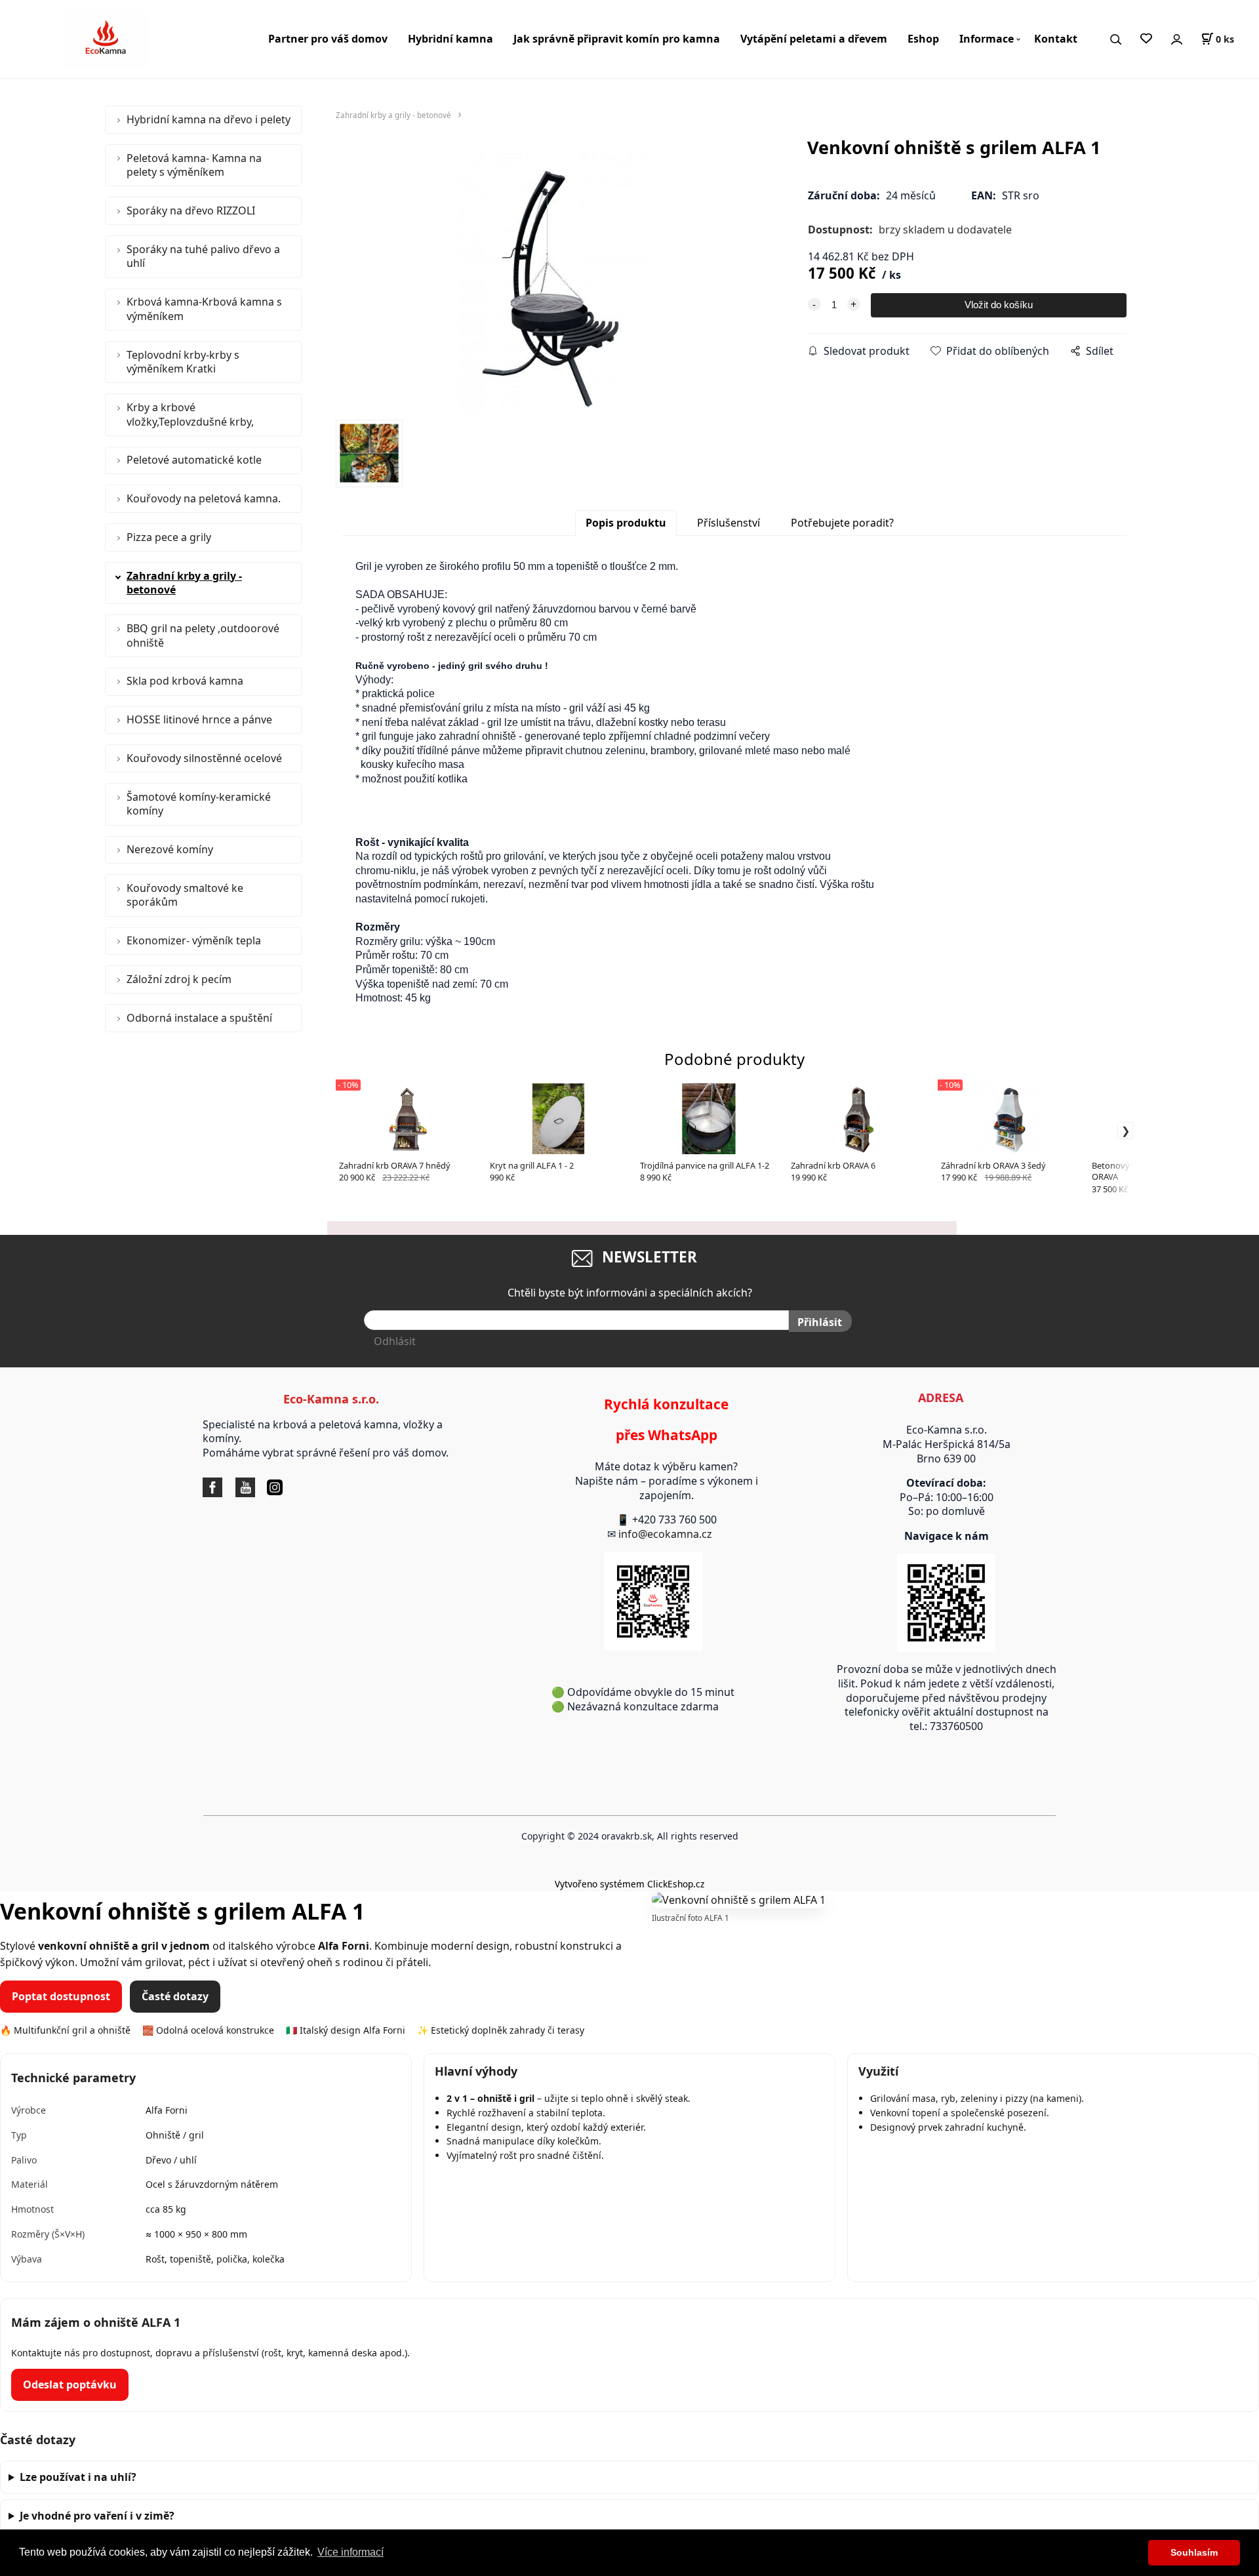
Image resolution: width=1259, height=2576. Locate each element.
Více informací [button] (350, 2552)
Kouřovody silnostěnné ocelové (204, 758)
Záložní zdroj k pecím (179, 979)
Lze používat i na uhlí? (78, 2477)
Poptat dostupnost (61, 1996)
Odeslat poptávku (70, 2385)
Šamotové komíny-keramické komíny (199, 804)
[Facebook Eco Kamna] (216, 1487)
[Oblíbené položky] (1146, 39)
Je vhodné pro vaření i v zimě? (97, 2516)
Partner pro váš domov (328, 39)
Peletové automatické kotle (194, 460)
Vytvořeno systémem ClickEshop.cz (629, 1884)
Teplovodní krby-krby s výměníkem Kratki (183, 362)
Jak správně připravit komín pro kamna (617, 39)
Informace (987, 39)
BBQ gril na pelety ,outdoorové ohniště (203, 635)
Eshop (923, 39)
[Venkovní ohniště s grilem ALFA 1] (555, 283)
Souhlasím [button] (1194, 2552)
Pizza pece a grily (169, 537)
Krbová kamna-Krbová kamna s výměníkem (204, 309)
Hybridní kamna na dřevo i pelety (209, 119)
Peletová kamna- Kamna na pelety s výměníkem (194, 165)
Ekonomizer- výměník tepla (194, 940)
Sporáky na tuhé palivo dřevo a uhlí (203, 256)
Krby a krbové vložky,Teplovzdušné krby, (190, 414)
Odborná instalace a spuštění (199, 1018)
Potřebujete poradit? (842, 523)
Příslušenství (729, 523)
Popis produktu (626, 523)
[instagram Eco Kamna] (258, 1487)
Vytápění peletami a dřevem (814, 39)
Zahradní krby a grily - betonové (184, 583)
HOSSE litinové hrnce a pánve (199, 719)
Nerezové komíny (170, 849)
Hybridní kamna (450, 39)
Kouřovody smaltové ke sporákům (185, 895)
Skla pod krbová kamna (185, 681)
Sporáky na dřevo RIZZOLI (191, 211)
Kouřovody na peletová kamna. (204, 498)
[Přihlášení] (1176, 39)
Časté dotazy (175, 1996)
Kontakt (1056, 39)
